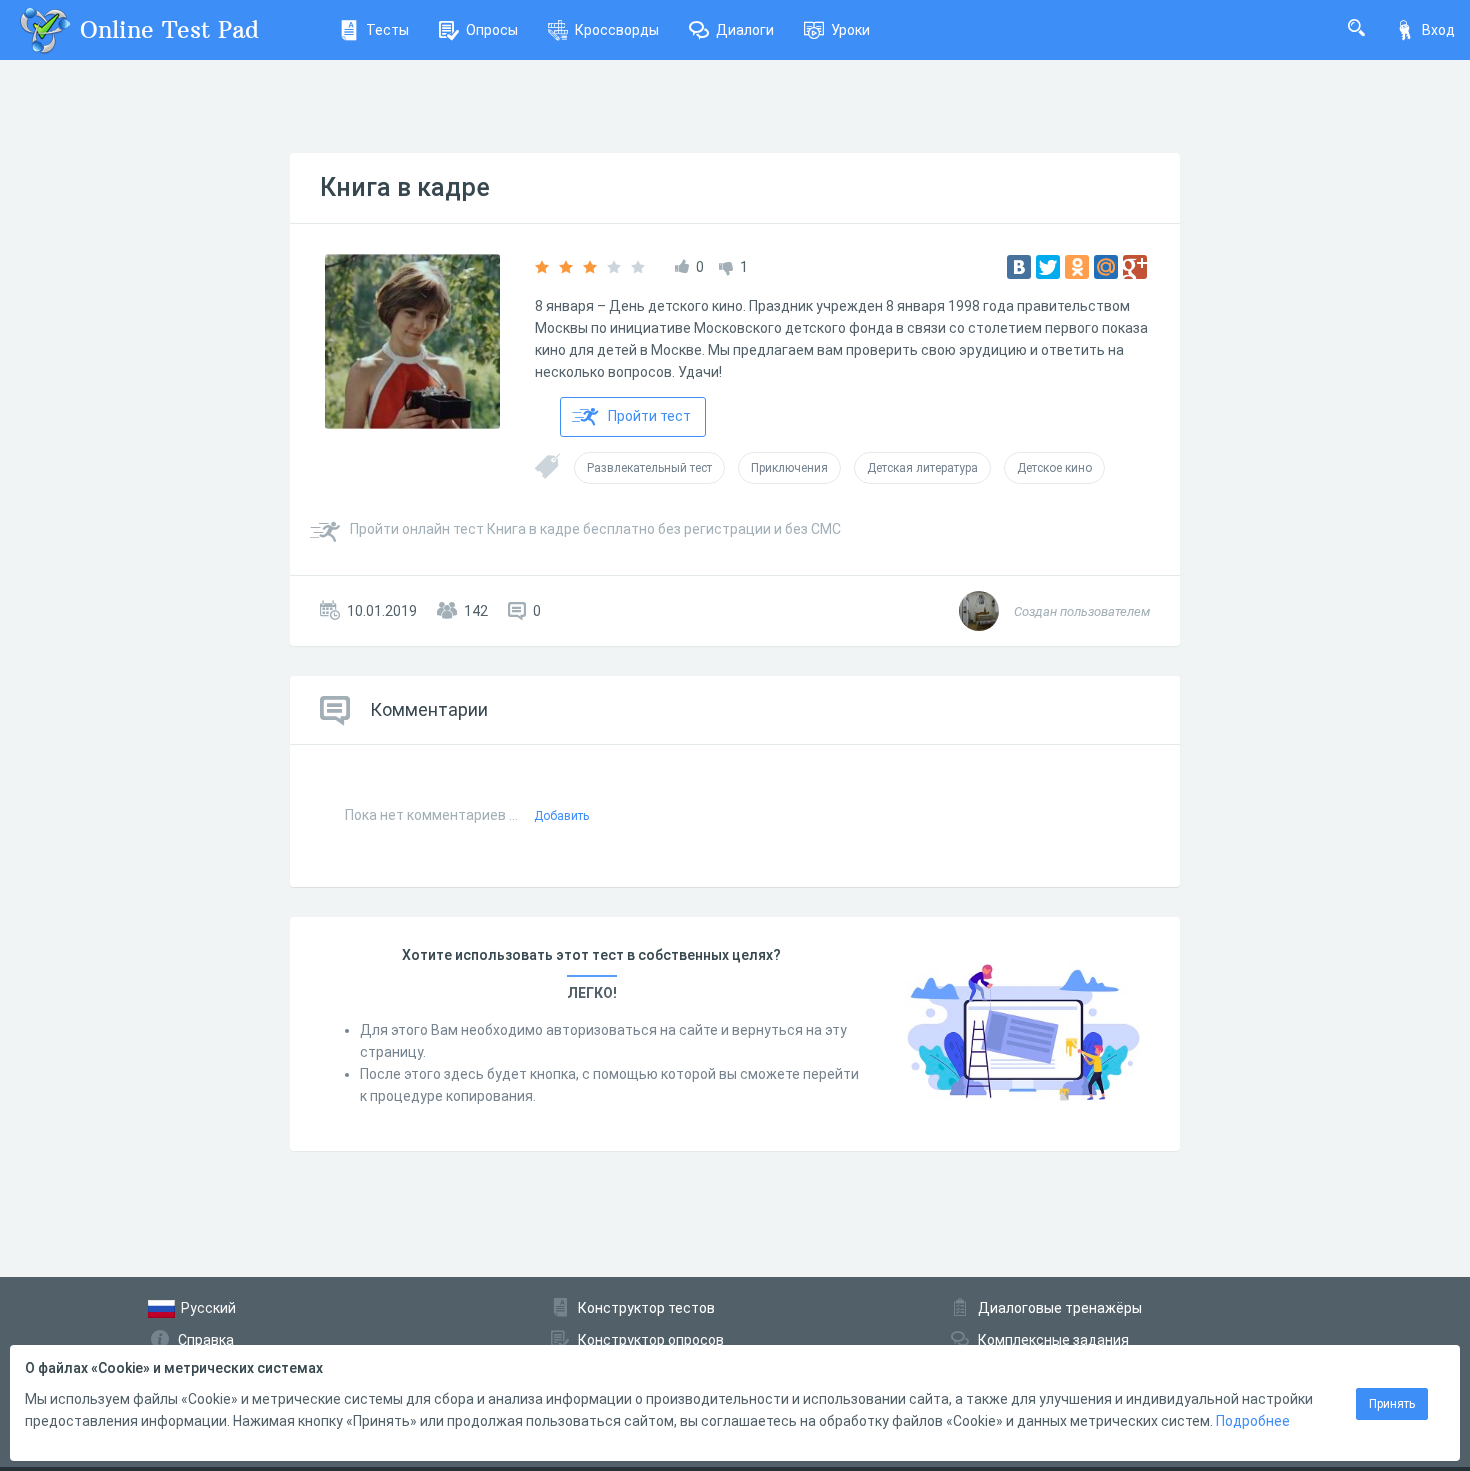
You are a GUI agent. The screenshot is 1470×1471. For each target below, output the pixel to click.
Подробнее (1253, 1421)
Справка (206, 1340)
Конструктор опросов (651, 1340)
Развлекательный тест (649, 468)
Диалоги (745, 30)
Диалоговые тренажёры (1060, 1308)
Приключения (789, 468)
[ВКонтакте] (1019, 267)
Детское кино (1054, 468)
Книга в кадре (405, 187)
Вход (1438, 30)
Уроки (850, 30)
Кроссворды (617, 30)
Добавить (561, 816)
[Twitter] (1048, 267)
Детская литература (922, 468)
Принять (1392, 1404)
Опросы (492, 30)
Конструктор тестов (646, 1308)
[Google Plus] (1135, 267)
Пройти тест (649, 416)
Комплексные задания (1053, 1340)
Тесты (387, 30)
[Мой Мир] (1106, 267)
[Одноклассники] (1077, 267)
